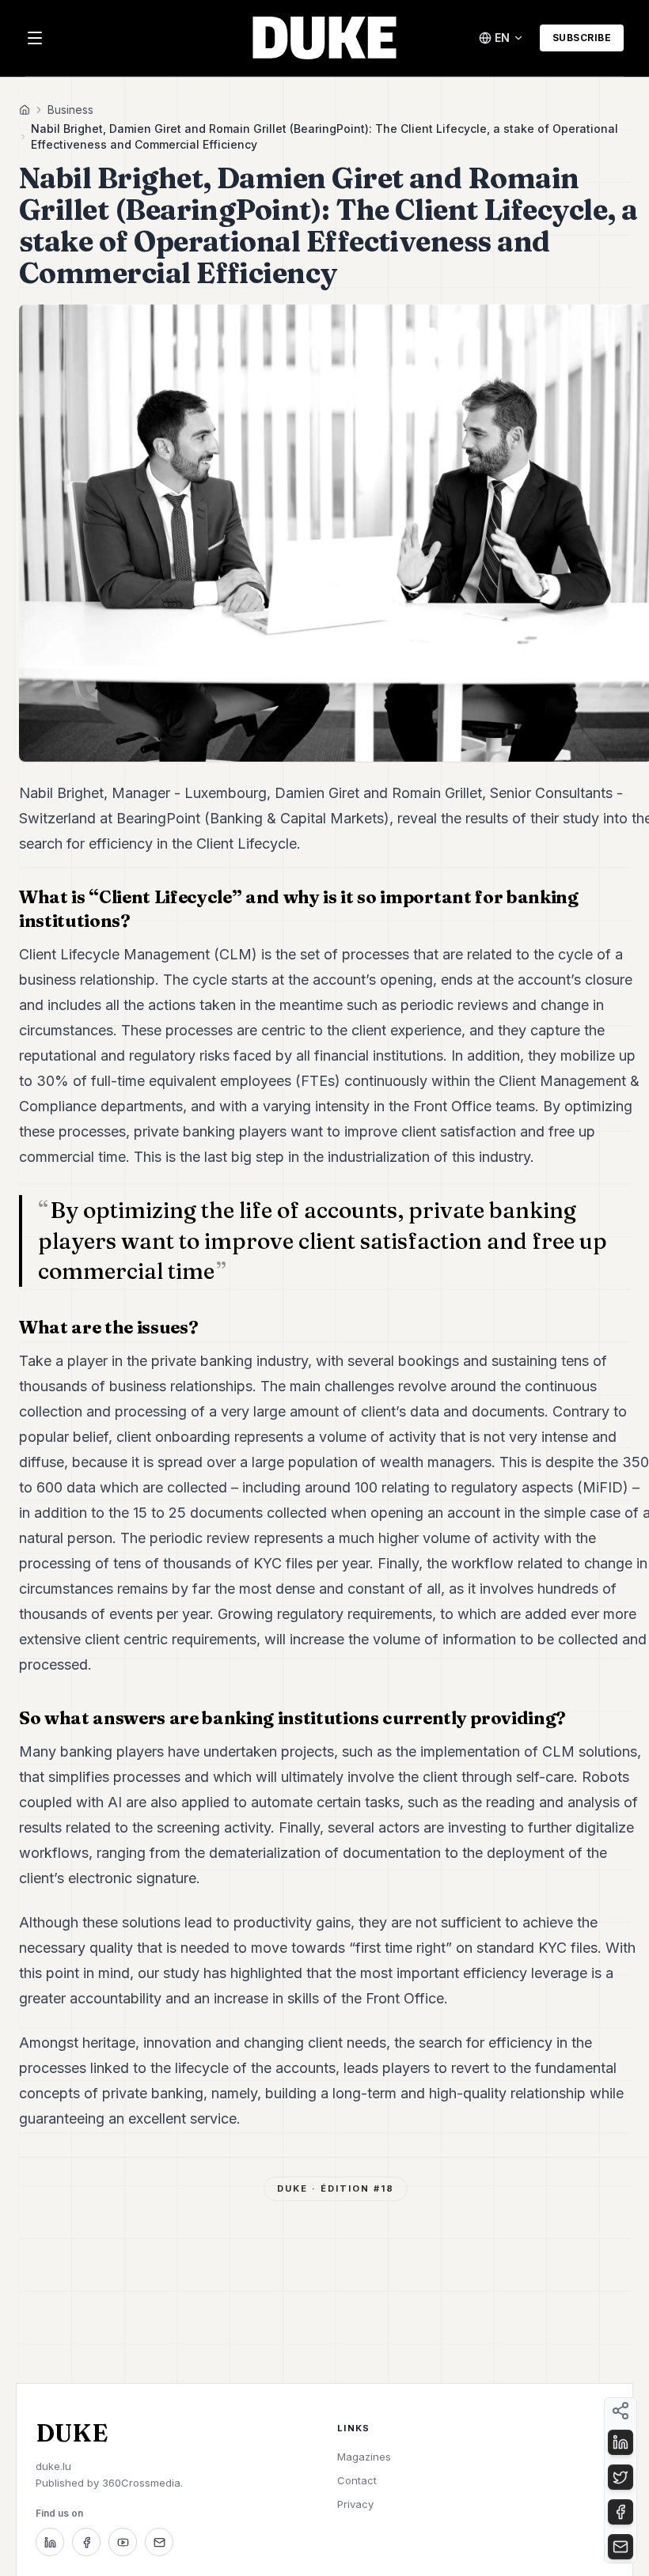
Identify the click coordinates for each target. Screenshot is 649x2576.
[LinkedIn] (50, 2542)
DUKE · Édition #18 (336, 2188)
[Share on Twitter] (621, 2477)
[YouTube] (123, 2542)
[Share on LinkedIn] (621, 2442)
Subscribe (582, 38)
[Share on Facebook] (621, 2512)
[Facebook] (86, 2542)
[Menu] (35, 38)
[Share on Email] (621, 2547)
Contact (357, 2480)
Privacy (355, 2504)
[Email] (159, 2542)
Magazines (364, 2457)
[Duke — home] (324, 38)
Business (70, 110)
